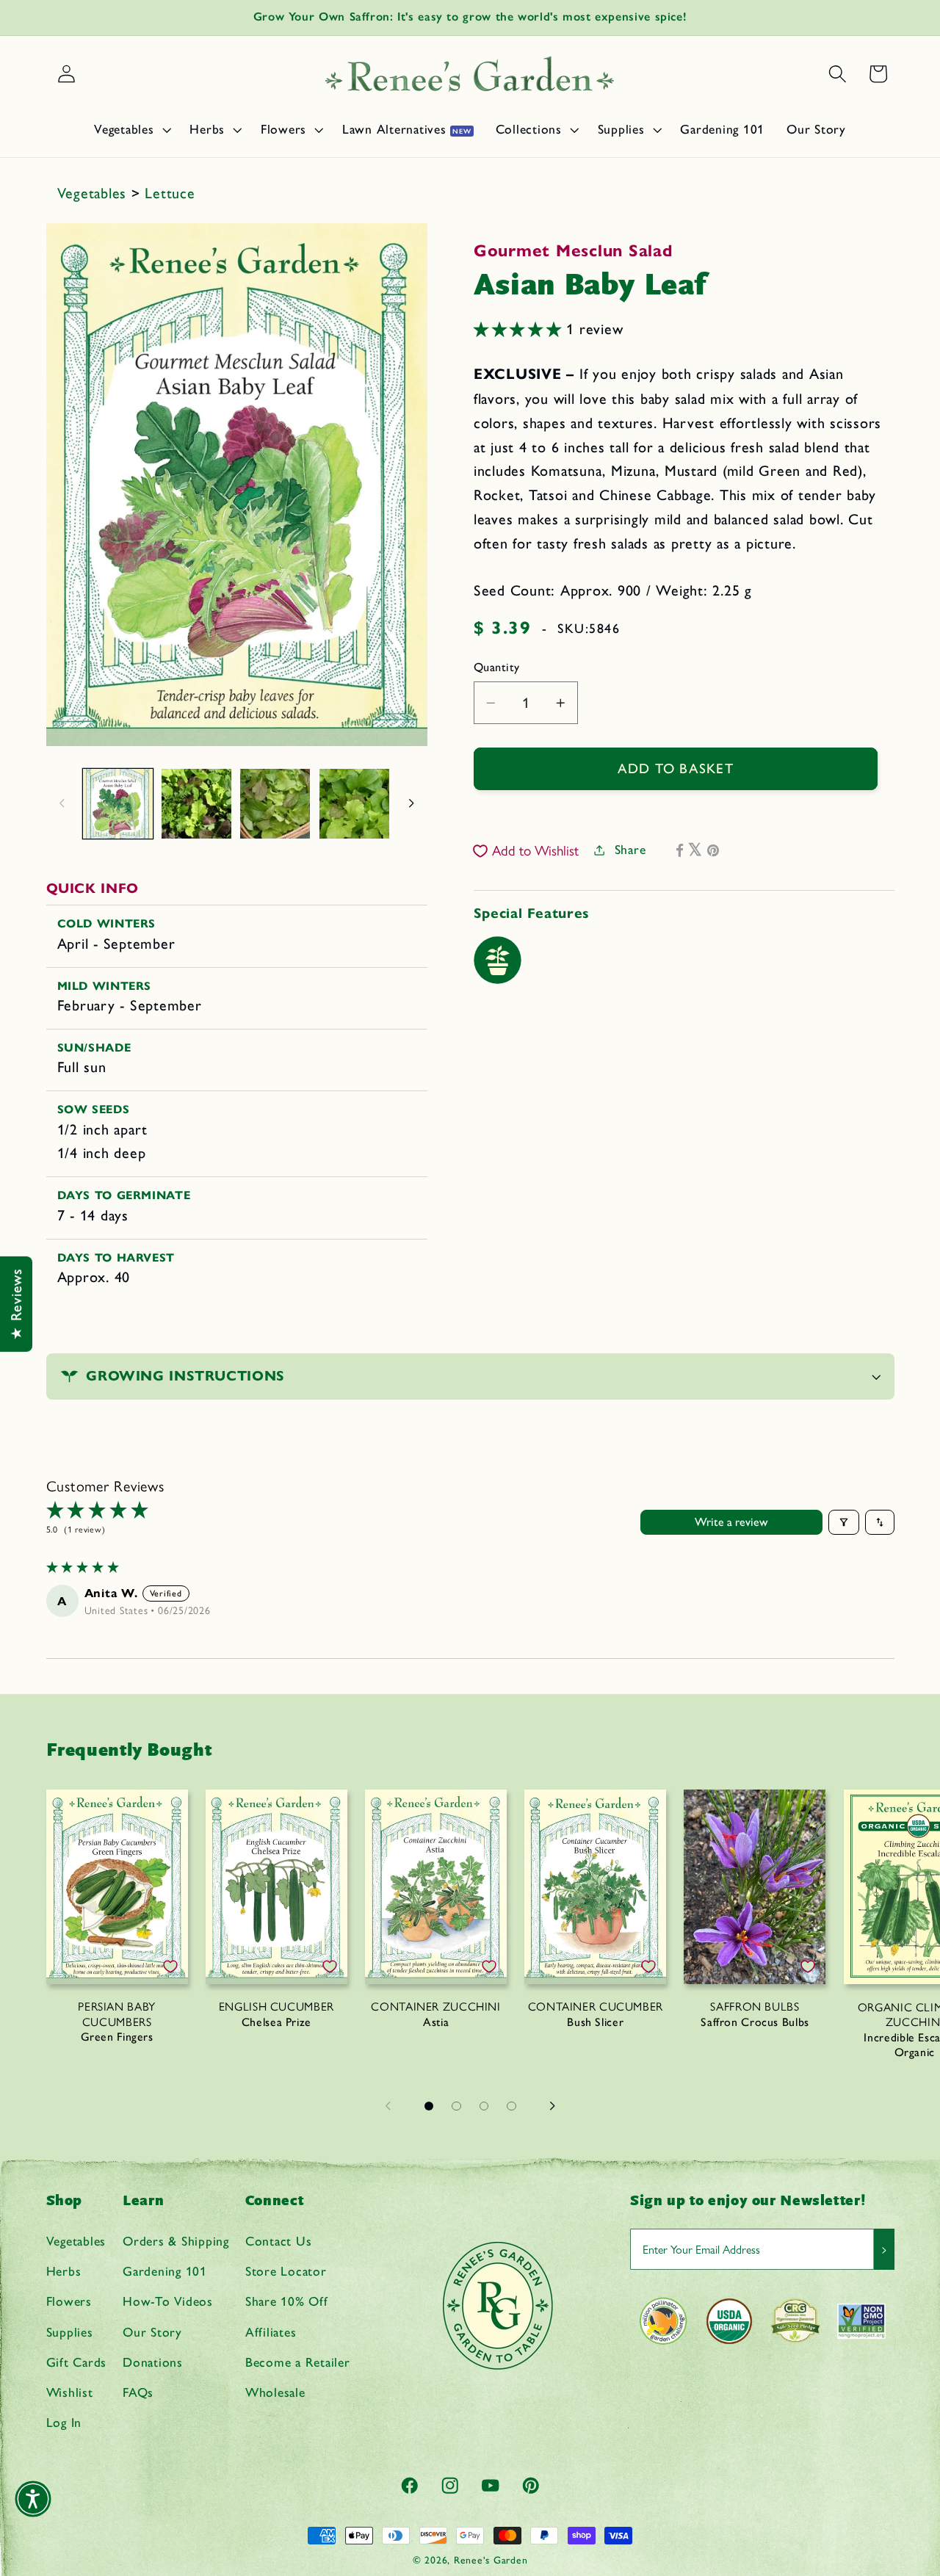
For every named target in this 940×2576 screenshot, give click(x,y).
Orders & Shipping (176, 2241)
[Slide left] (62, 803)
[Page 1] (429, 2106)
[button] (131, 129)
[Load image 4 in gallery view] (354, 804)
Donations (153, 2362)
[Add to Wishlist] (170, 1967)
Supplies (70, 2332)
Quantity (497, 667)
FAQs (138, 2392)
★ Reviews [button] (16, 1304)
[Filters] (844, 1522)
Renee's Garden (491, 2560)
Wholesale (275, 2392)
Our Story (152, 2332)
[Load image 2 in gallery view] (196, 804)
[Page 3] (484, 2106)
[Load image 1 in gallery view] (118, 804)
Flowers (69, 2302)
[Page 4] (512, 2106)
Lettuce (170, 193)
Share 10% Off (287, 2302)
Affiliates (271, 2332)
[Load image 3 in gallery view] (275, 804)
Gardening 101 (165, 2271)
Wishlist (70, 2392)
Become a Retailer (298, 2362)
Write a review (731, 1522)
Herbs (64, 2271)
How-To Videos (168, 2302)
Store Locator (286, 2271)
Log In (64, 2422)
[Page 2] (457, 2106)
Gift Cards (77, 2362)
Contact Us (279, 2241)
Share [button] (630, 849)
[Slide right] (411, 803)
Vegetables (94, 193)
